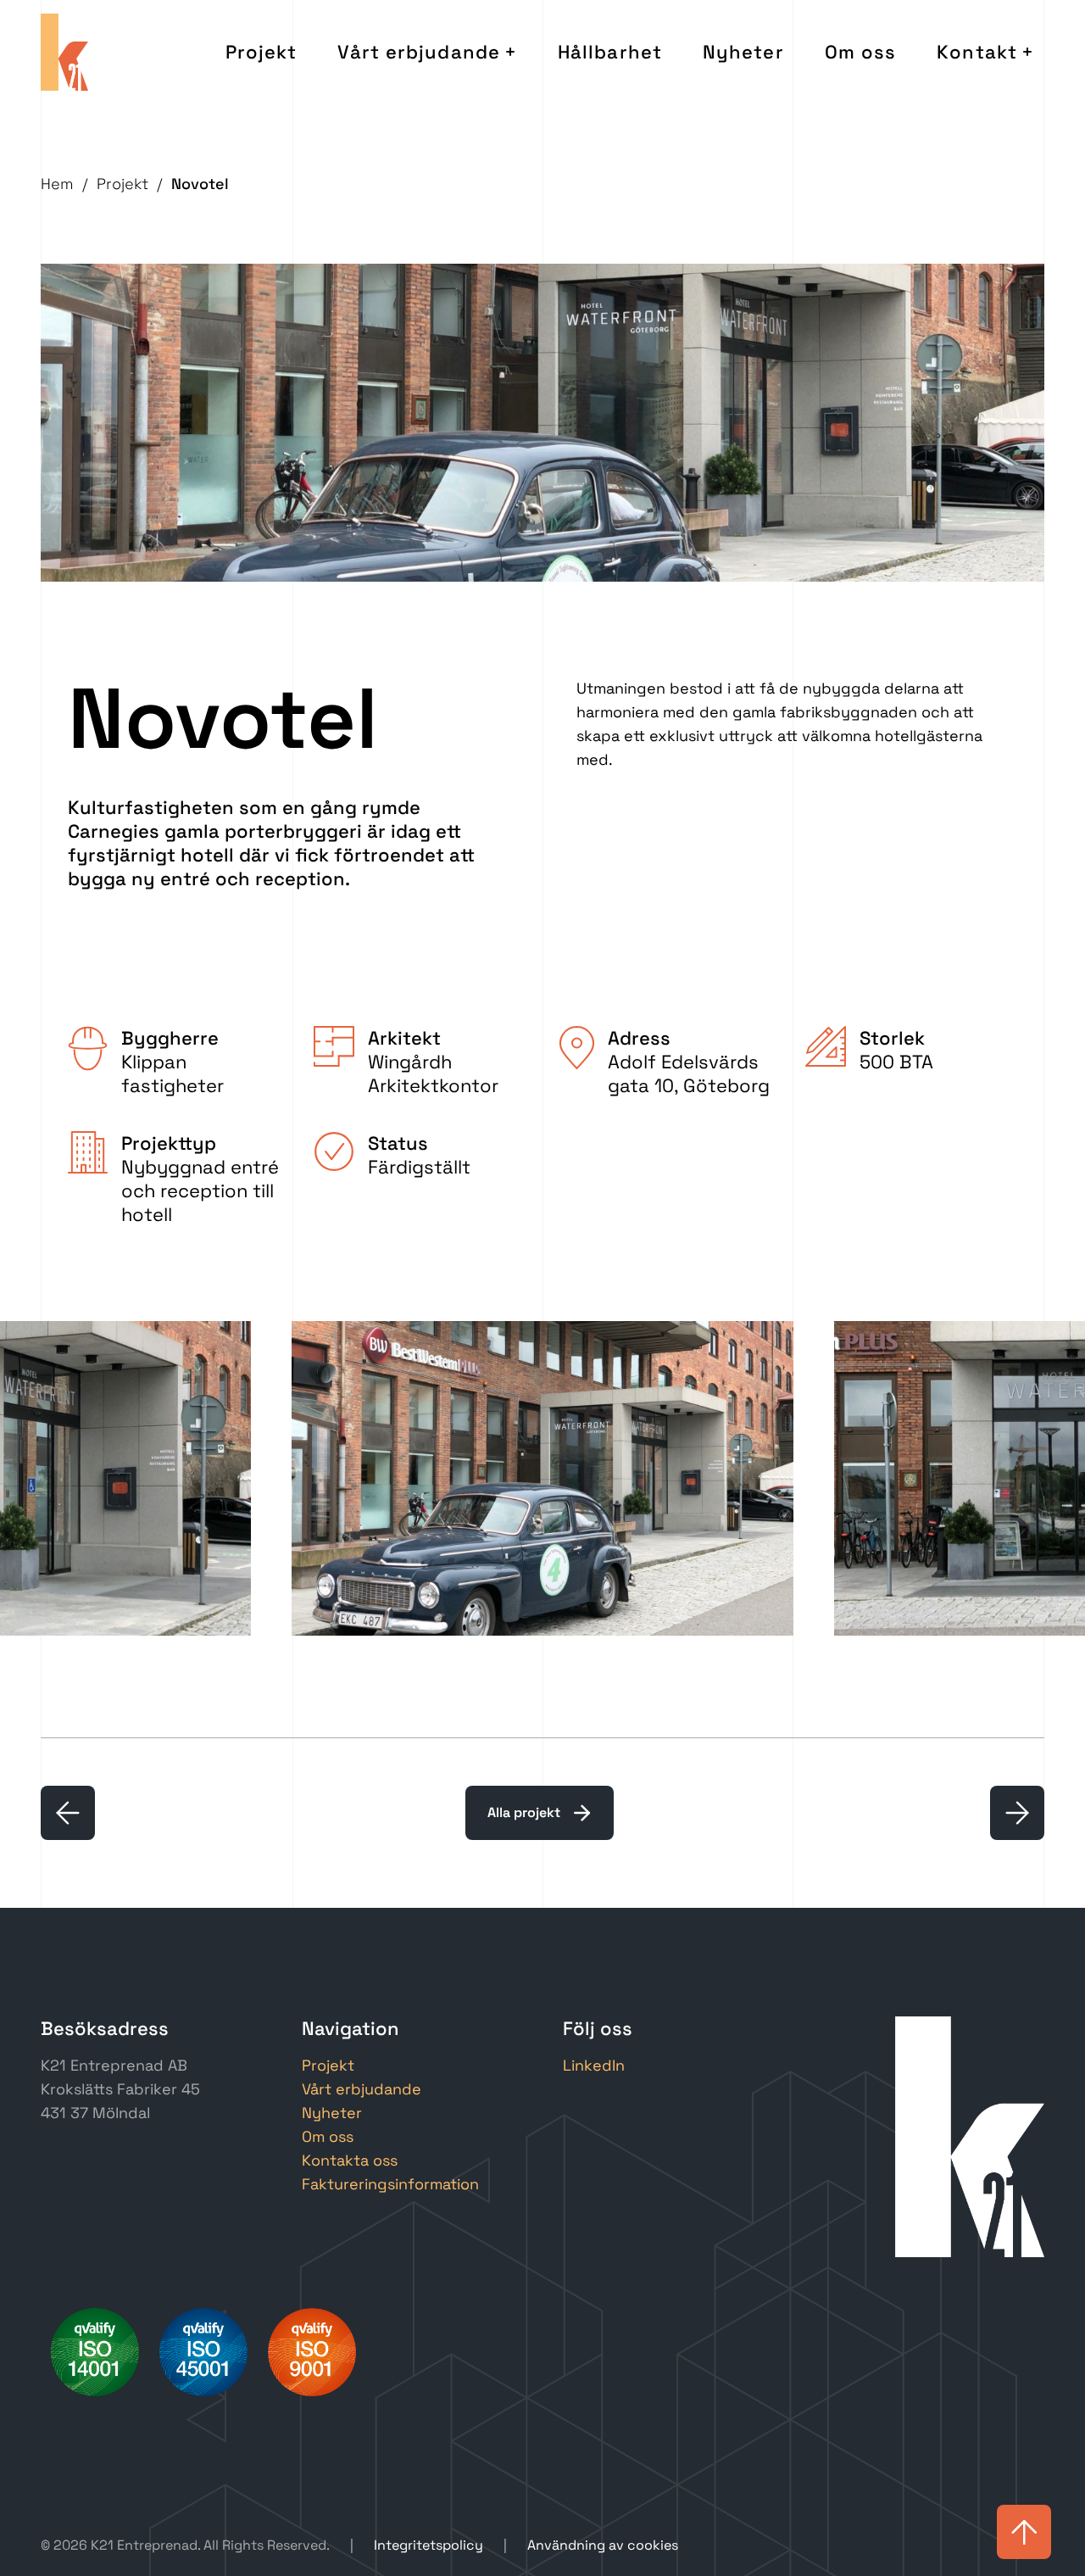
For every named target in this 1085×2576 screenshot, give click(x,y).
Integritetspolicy (428, 2545)
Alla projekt (524, 1812)
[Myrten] (1017, 1813)
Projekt (262, 52)
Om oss (861, 52)
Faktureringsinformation (390, 2184)
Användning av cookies (603, 2545)
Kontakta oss (350, 2160)
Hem (57, 184)
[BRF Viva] (68, 1813)
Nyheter (743, 52)
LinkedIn (594, 2065)
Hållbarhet (610, 52)
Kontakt (977, 52)
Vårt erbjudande (419, 52)
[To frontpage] (64, 52)
